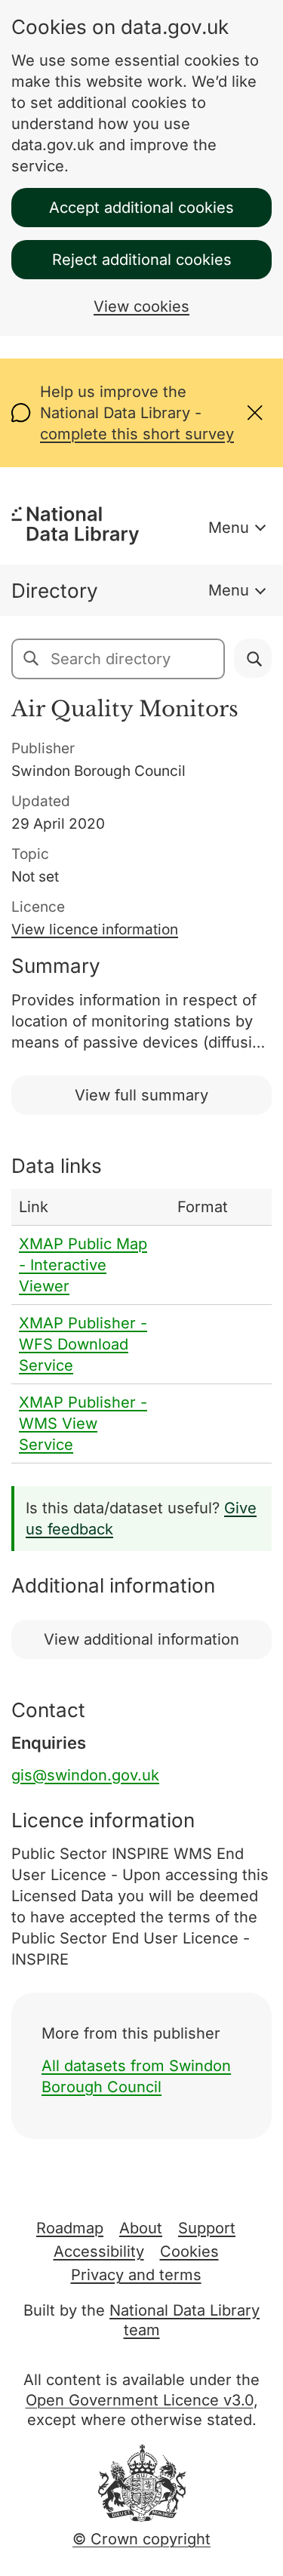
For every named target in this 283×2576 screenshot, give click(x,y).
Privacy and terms (136, 2275)
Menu (229, 528)
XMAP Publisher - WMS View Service (83, 1423)
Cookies (189, 2251)
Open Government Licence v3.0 (140, 2400)
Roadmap (70, 2228)
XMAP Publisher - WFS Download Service (83, 1344)
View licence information (95, 929)
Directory (55, 591)
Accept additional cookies (141, 208)
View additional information (141, 1639)
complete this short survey (137, 434)
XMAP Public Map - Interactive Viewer (83, 1265)
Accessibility (99, 2251)
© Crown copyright (141, 2539)
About (141, 2228)
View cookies (141, 306)
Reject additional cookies (142, 260)
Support (207, 2228)
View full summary (141, 1095)
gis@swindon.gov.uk (85, 1775)
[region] (141, 1326)
